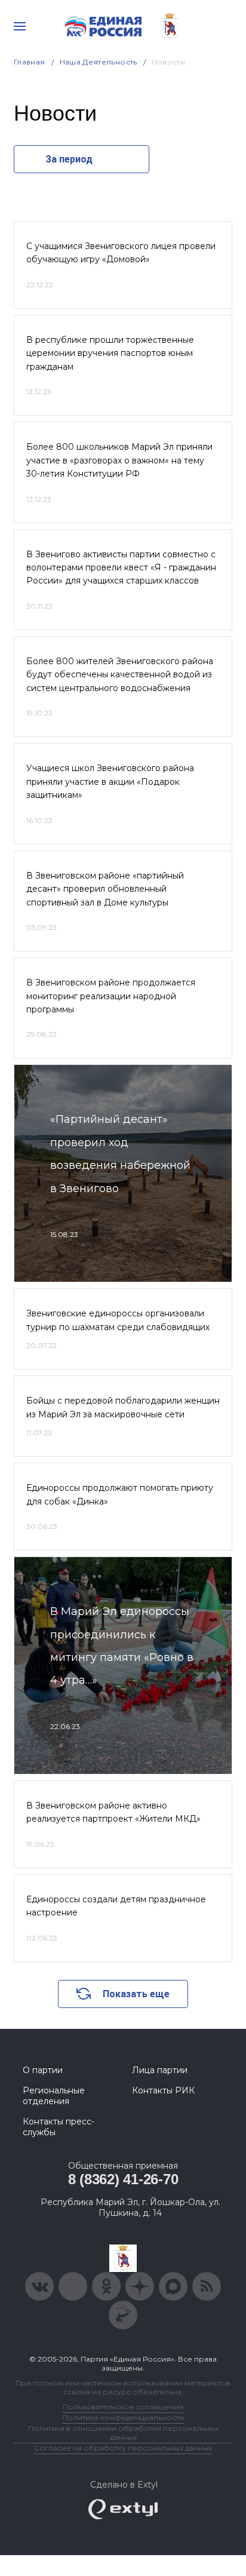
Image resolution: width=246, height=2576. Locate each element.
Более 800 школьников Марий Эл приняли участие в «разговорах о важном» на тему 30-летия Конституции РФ (119, 460)
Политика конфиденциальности (123, 2417)
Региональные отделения (54, 2096)
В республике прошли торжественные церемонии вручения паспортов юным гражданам (110, 353)
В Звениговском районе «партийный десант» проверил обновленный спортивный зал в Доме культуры (105, 889)
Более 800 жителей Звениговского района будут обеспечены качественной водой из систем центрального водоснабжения (120, 675)
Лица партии (160, 2070)
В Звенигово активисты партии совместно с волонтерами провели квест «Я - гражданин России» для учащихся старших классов (121, 568)
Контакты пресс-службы (59, 2127)
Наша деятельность (99, 62)
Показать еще (136, 1994)
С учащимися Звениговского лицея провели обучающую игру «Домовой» (121, 253)
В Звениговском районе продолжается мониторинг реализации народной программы (111, 996)
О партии (43, 2070)
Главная (30, 62)
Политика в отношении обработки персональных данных (123, 2433)
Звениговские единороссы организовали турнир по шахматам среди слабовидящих (118, 1320)
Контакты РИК (163, 2090)
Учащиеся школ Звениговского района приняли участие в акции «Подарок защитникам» (110, 782)
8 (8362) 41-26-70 (123, 2179)
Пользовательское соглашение (123, 2407)
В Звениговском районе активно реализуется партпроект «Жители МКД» (113, 1812)
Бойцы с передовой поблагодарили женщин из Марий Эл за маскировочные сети (123, 1407)
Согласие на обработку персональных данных (123, 2448)
